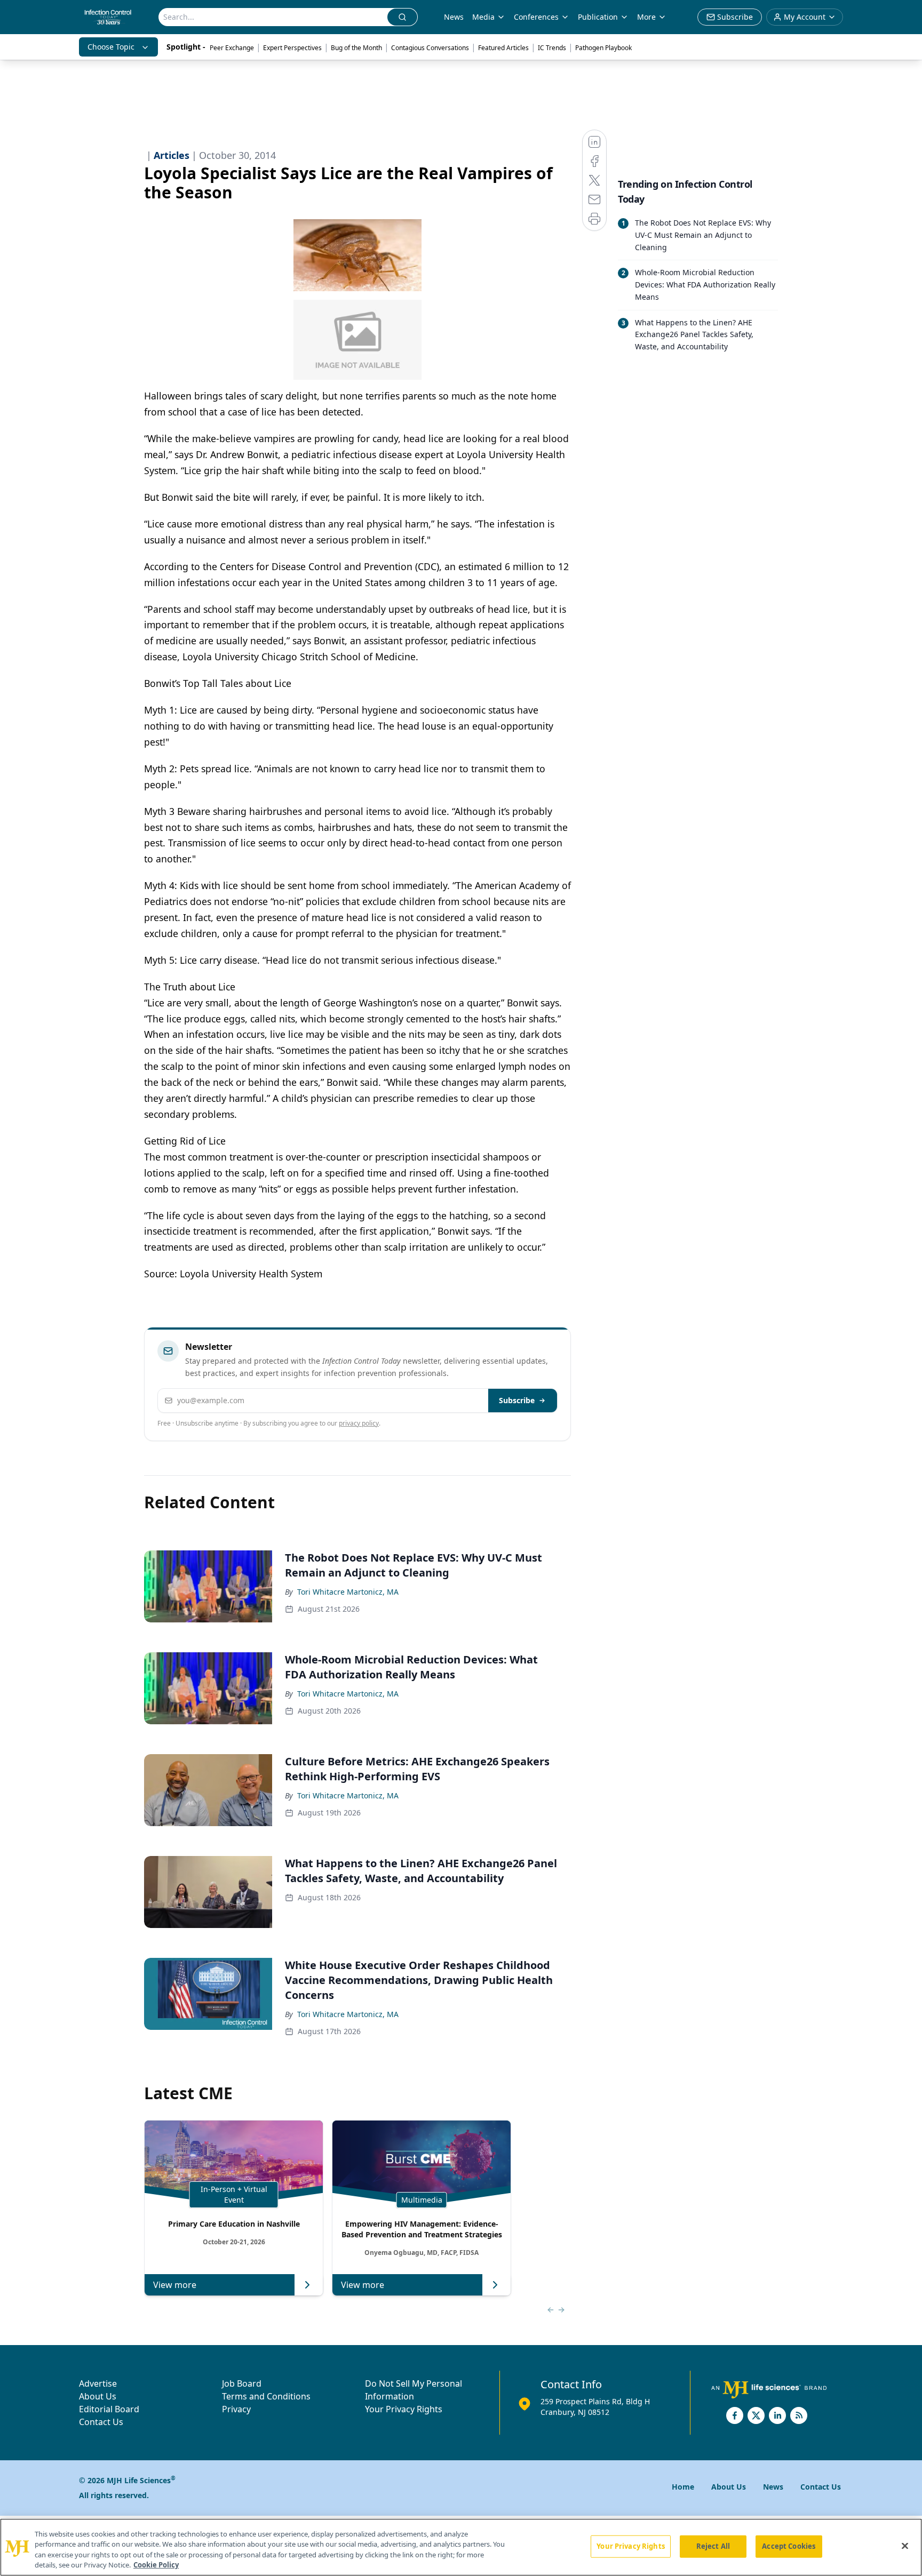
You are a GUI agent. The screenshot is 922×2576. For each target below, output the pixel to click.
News (454, 17)
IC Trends (552, 48)
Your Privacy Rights (404, 2409)
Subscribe (517, 1400)
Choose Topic (111, 47)
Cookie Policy (156, 2565)
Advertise (98, 2383)
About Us (98, 2396)
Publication (598, 17)
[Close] (905, 2546)
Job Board (242, 2383)
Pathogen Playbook (603, 48)
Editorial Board (109, 2409)
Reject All (713, 2546)
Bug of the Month (356, 48)
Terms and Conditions (266, 2396)
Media (483, 17)
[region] (461, 2547)
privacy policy (359, 1423)
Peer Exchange (232, 48)
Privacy (236, 2409)
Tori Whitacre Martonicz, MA (348, 1592)
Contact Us (101, 2422)
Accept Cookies (789, 2546)
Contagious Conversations (430, 48)
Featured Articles (503, 48)
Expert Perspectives (292, 48)
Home (683, 2487)
